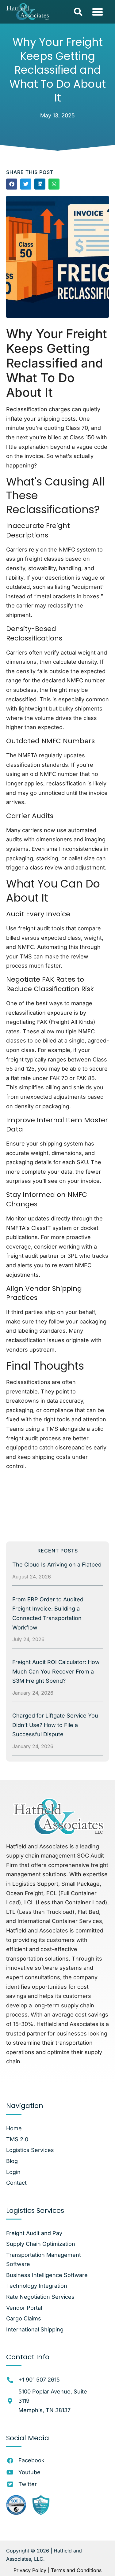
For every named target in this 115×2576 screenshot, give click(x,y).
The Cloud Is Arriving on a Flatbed (57, 1565)
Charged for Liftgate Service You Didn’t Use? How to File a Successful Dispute (55, 1725)
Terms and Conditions (76, 2570)
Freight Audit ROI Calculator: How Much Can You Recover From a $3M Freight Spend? (56, 1671)
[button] (78, 12)
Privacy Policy (30, 2570)
